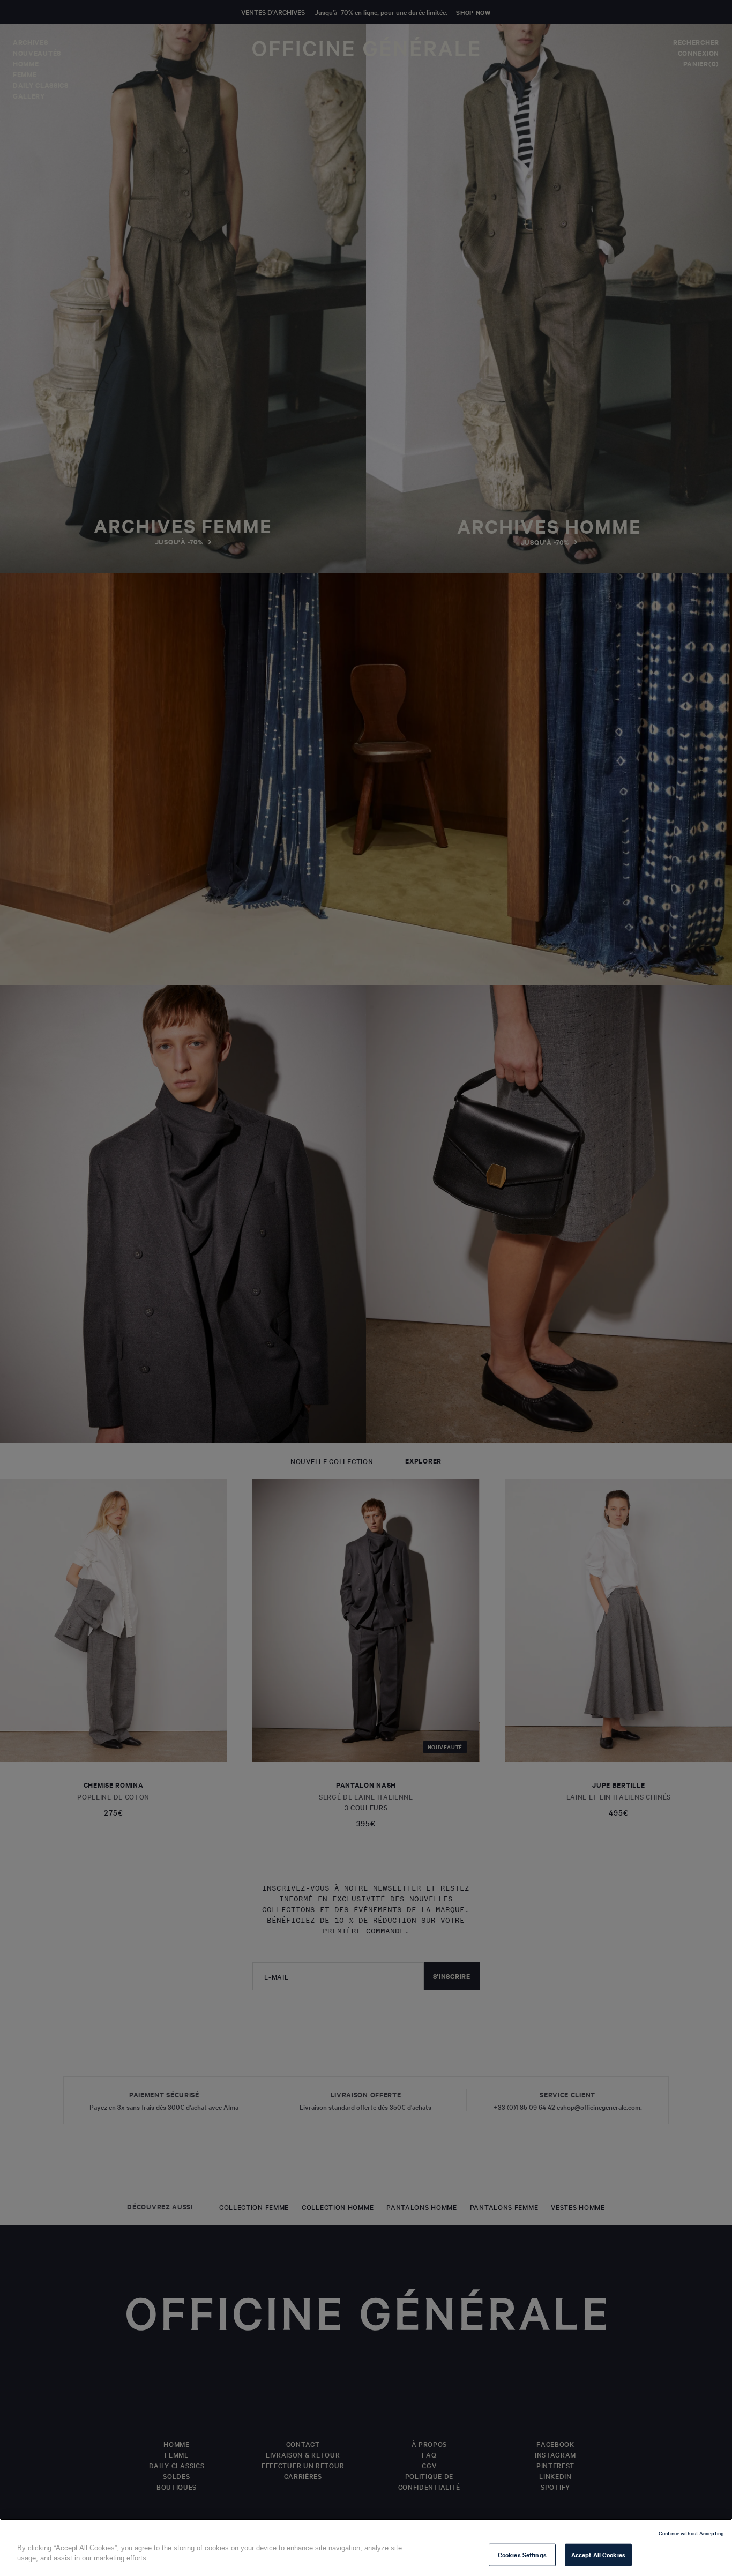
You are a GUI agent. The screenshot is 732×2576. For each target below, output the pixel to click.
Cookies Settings (522, 2555)
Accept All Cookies (598, 2555)
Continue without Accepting (691, 2533)
